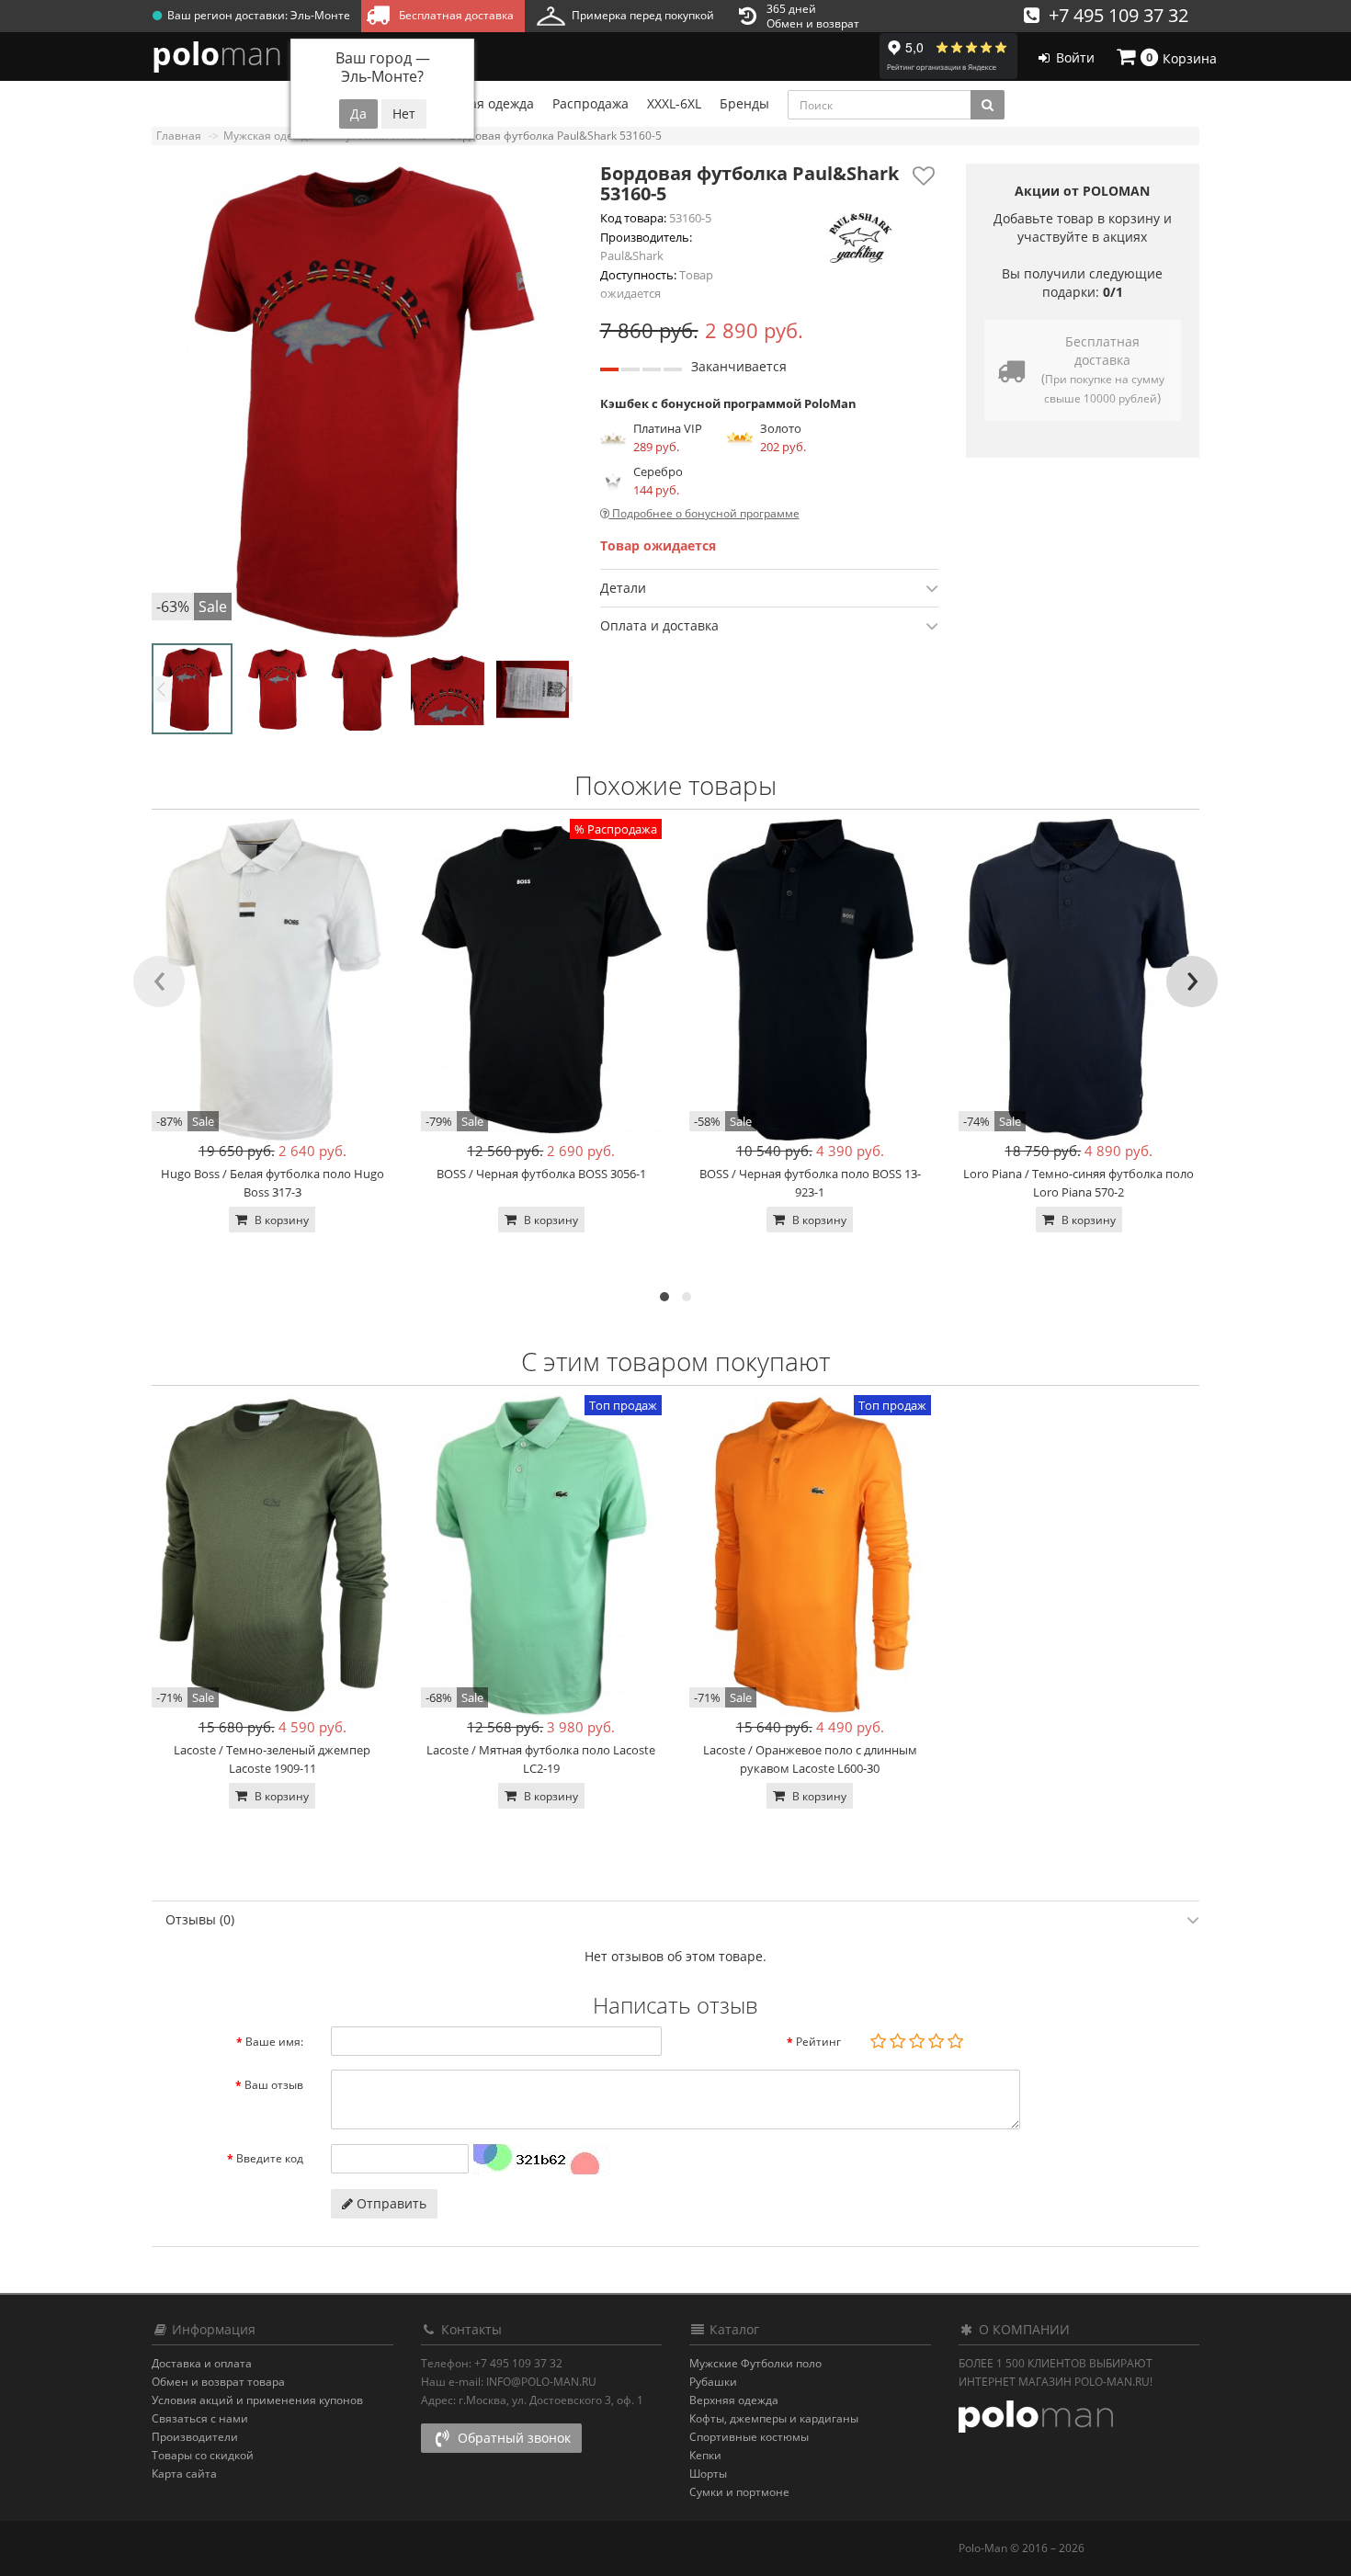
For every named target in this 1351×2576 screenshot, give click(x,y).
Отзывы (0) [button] (200, 1919)
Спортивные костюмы (749, 2437)
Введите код (270, 2158)
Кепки (705, 2455)
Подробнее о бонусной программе (704, 513)
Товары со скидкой (203, 2455)
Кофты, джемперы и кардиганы (774, 2418)
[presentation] (159, 982)
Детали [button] (623, 588)
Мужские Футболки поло (755, 2363)
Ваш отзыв (274, 2085)
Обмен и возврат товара (218, 2382)
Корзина (1182, 57)
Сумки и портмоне (739, 2492)
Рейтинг (818, 2042)
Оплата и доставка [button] (659, 625)
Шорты (708, 2474)
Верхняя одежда (734, 2400)
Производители (195, 2437)
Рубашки (713, 2382)
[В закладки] (924, 176)
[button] (664, 1297)
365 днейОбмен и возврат (813, 16)
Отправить (390, 2203)
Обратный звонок (512, 2438)
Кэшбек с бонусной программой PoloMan (728, 403)
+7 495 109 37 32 (1114, 15)
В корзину (280, 1220)
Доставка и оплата (202, 2363)
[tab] (769, 588)
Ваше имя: (274, 2042)
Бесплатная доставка (454, 15)
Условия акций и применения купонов (257, 2400)
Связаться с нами (200, 2418)
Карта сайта (184, 2474)
